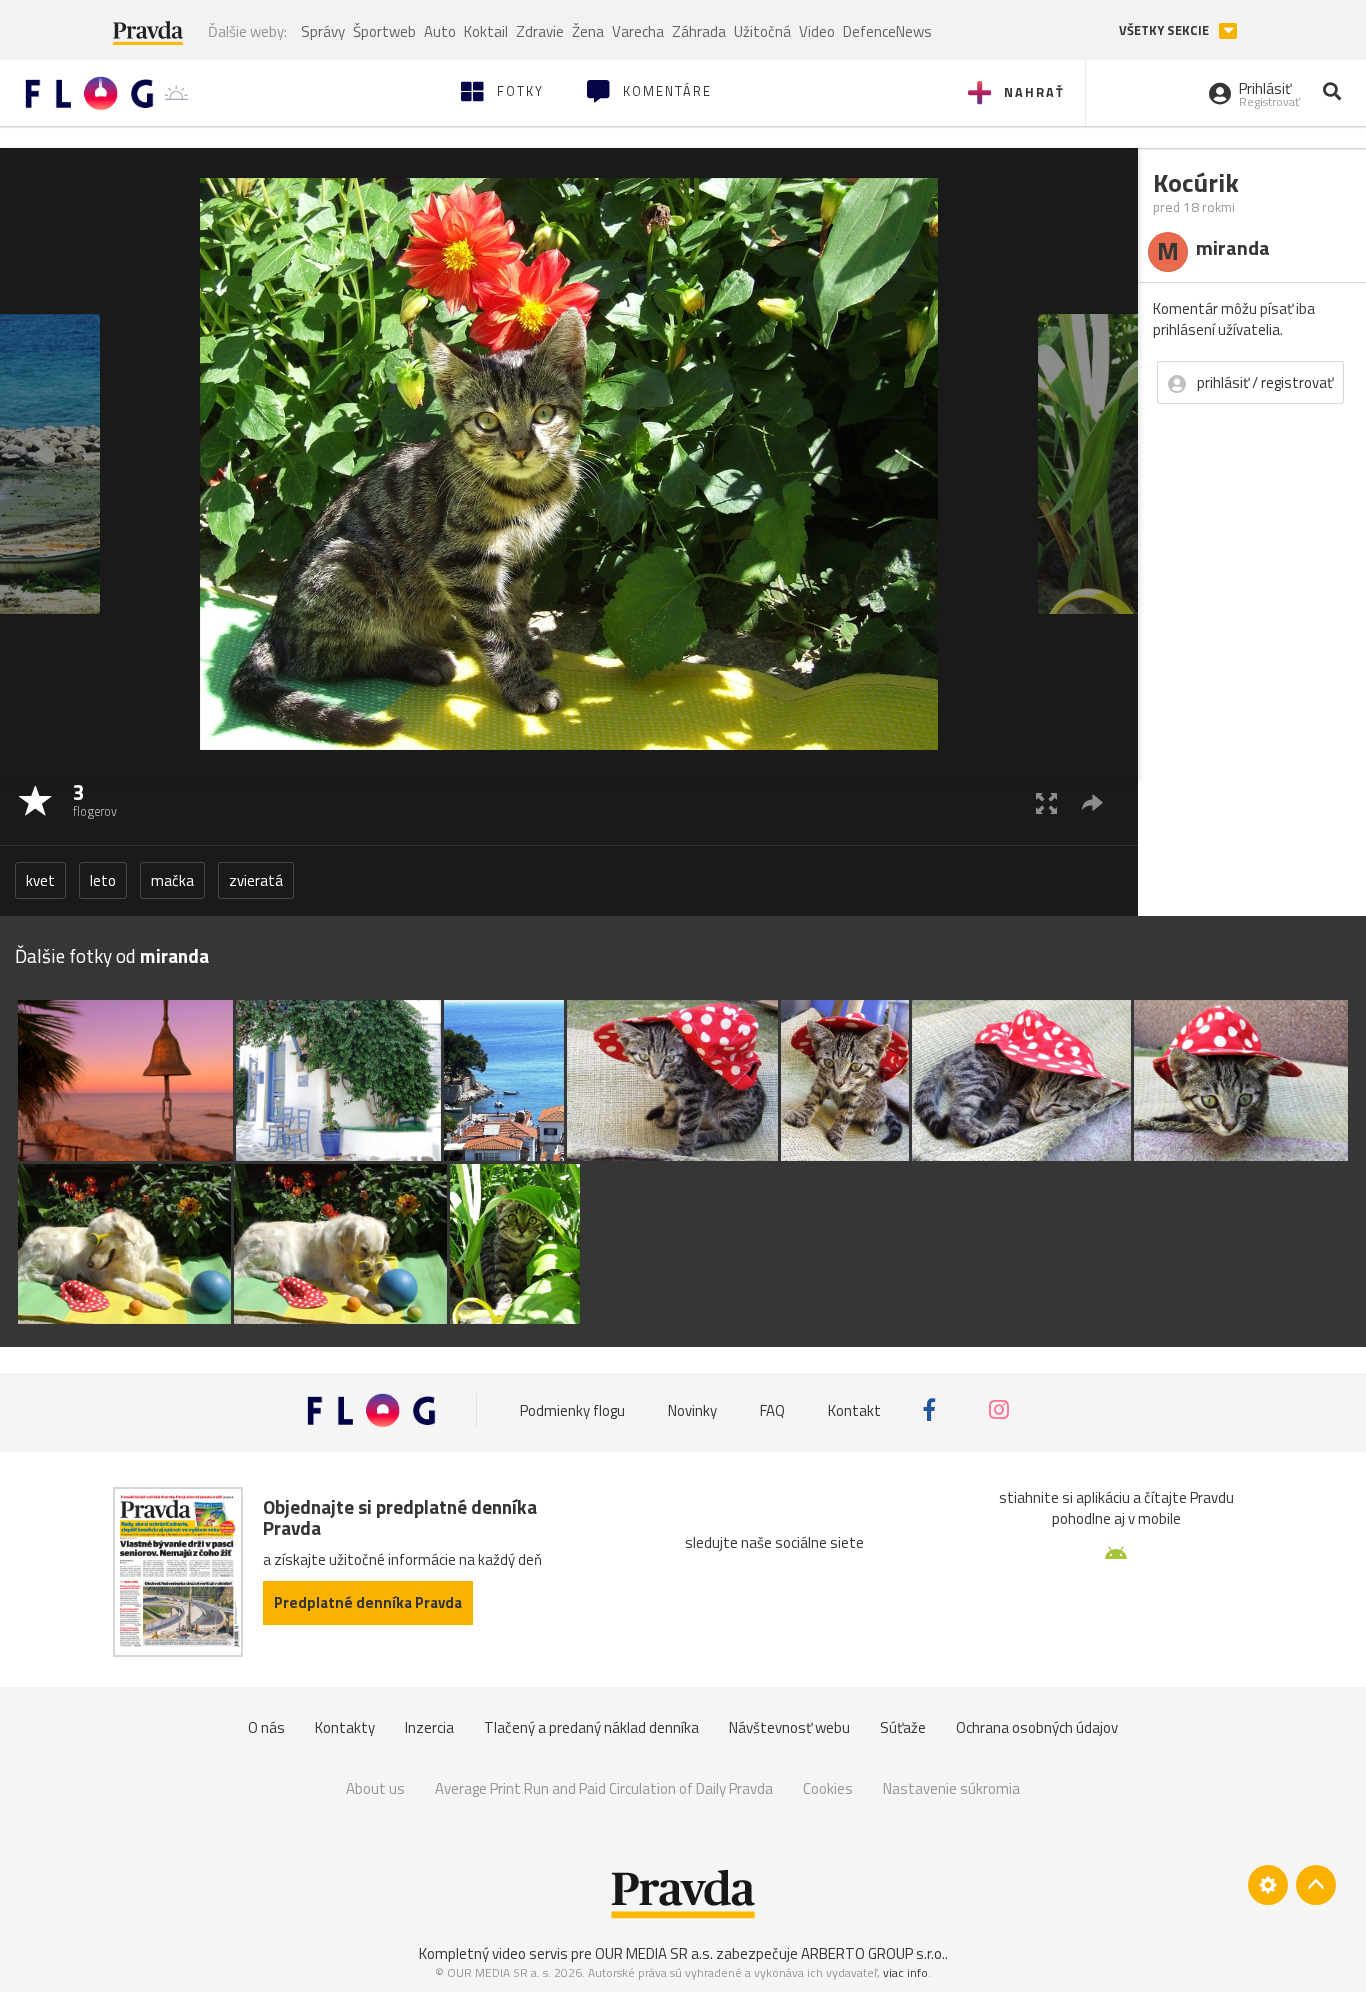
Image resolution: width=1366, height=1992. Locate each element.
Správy (323, 31)
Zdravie (540, 31)
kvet (40, 880)
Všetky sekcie (1165, 30)
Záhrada (699, 31)
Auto (440, 31)
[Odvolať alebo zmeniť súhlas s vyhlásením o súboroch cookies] (1268, 1885)
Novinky (692, 1409)
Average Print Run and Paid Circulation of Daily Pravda (604, 1788)
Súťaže (903, 1727)
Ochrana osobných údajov (1037, 1727)
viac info (905, 1972)
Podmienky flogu (572, 1409)
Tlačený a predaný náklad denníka (591, 1727)
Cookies (828, 1788)
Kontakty (345, 1727)
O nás (266, 1727)
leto (103, 880)
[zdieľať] (1092, 802)
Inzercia (429, 1727)
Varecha (638, 31)
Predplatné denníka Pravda (368, 1602)
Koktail (486, 31)
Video (817, 31)
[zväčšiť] (1046, 802)
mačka (172, 880)
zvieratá (256, 880)
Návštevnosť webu (789, 1727)
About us (375, 1788)
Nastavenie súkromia (951, 1788)
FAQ (772, 1409)
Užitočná (762, 31)
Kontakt (854, 1409)
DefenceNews (887, 31)
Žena (588, 31)
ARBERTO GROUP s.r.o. (873, 1953)
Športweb (384, 31)
